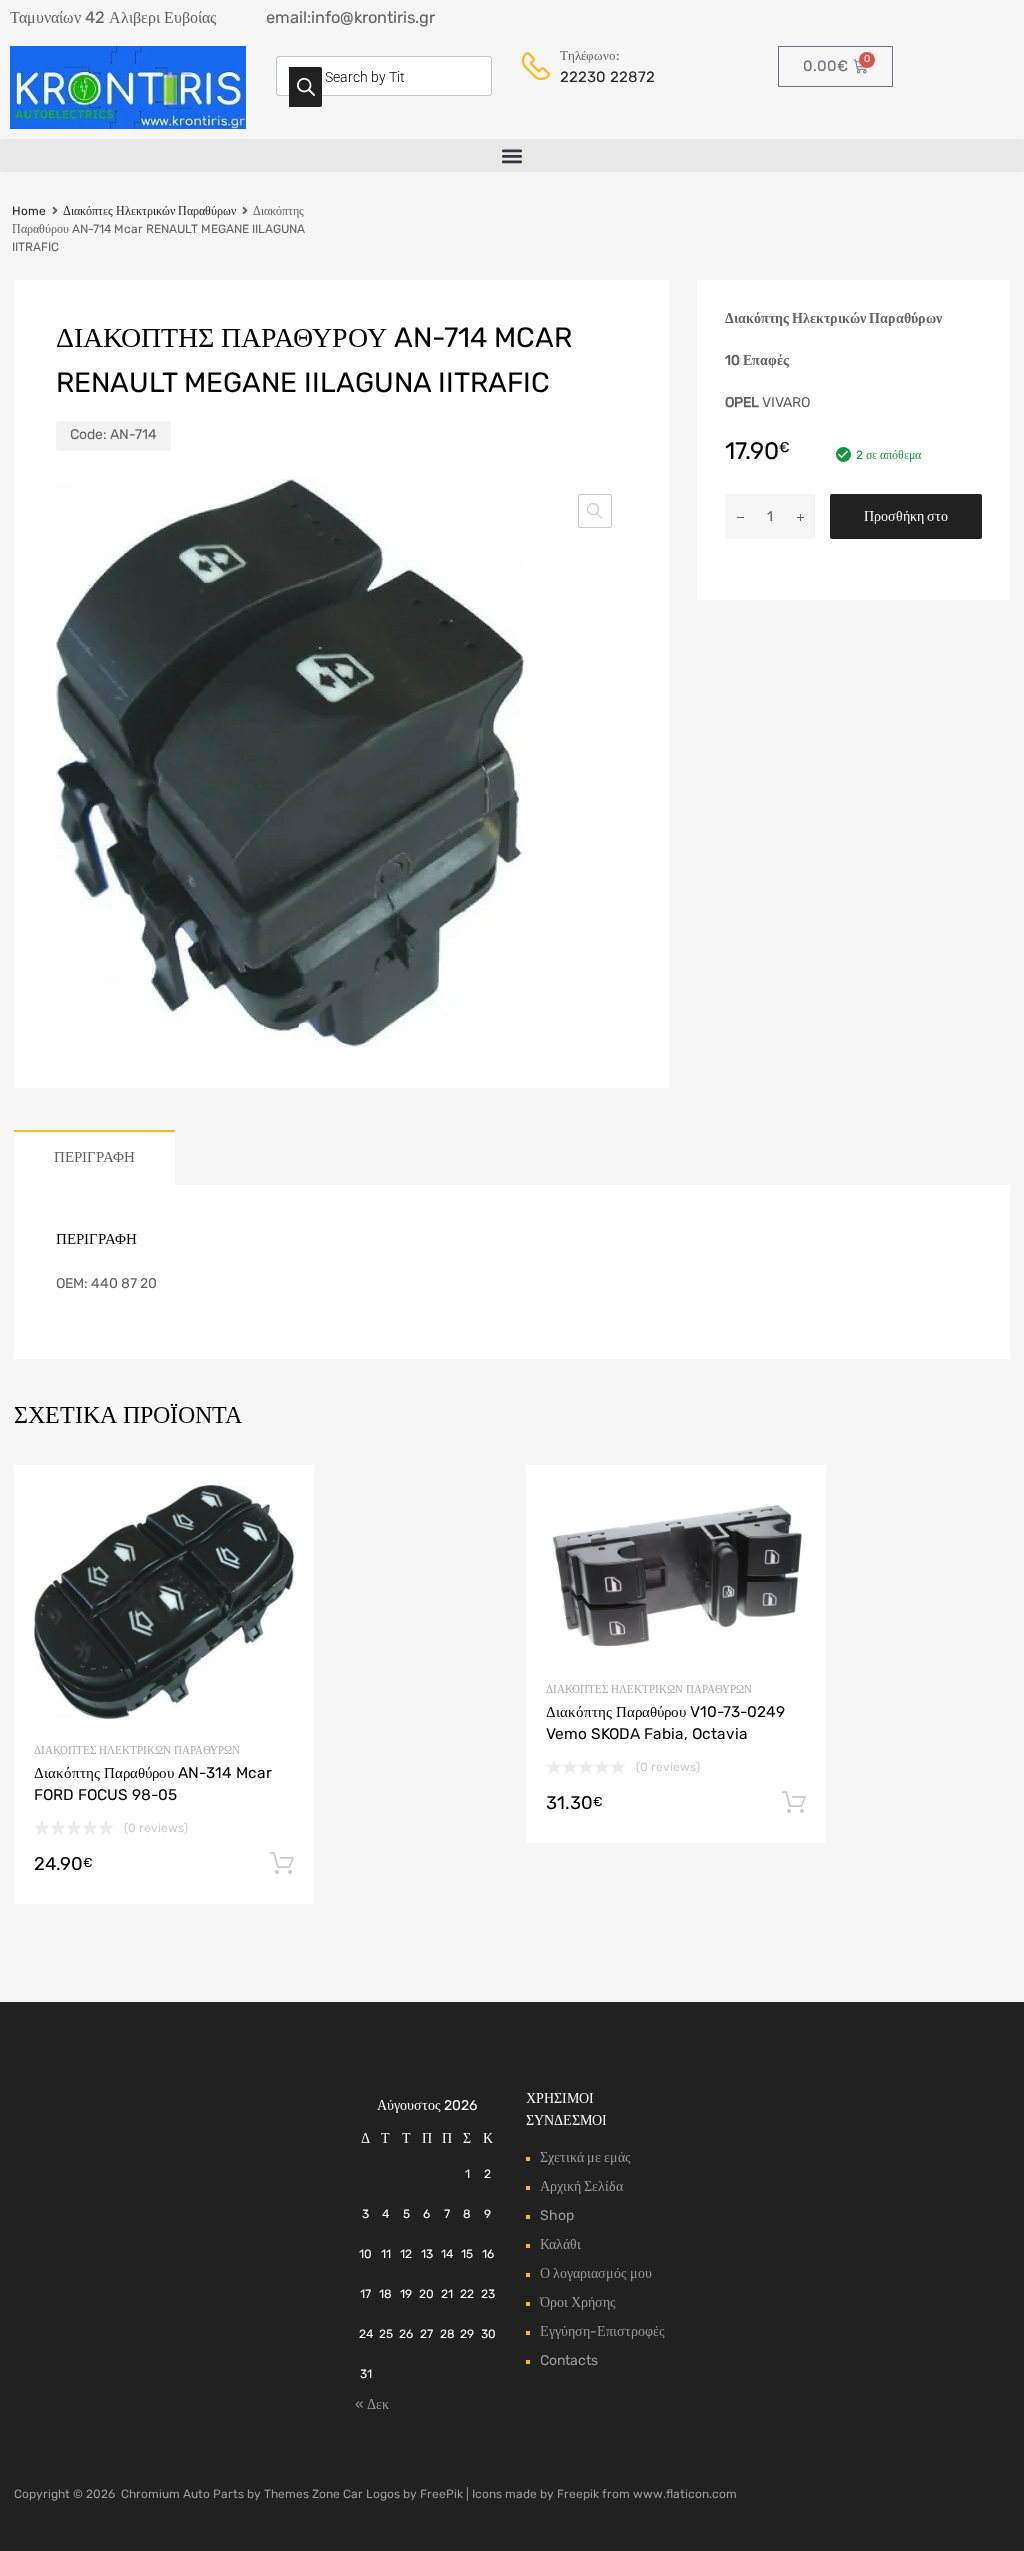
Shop (557, 2215)
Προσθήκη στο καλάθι (906, 523)
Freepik (578, 2494)
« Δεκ (372, 2404)
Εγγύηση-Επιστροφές (602, 2331)
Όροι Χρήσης (578, 2302)
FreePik (441, 2494)
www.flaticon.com (685, 2494)
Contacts (569, 2360)
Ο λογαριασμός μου (596, 2273)
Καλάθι (560, 2244)
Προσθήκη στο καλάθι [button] (282, 1864)
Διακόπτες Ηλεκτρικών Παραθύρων (149, 211)
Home (29, 211)
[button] (512, 155)
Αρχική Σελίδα (581, 2186)
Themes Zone (302, 2494)
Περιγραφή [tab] (94, 1157)
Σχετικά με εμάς (585, 2157)
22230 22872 (607, 77)
